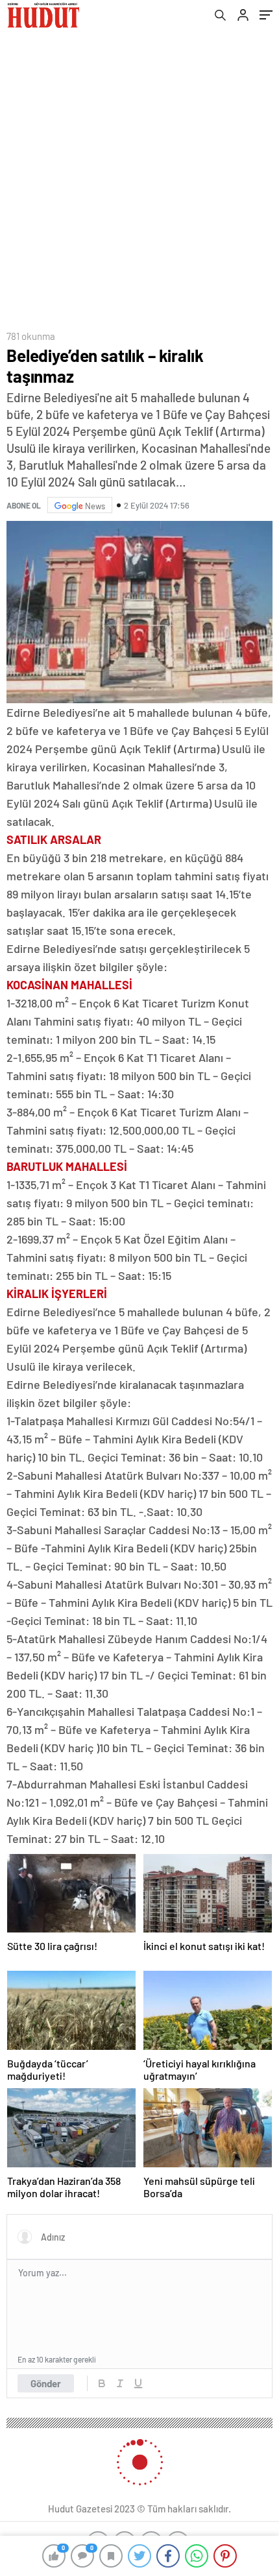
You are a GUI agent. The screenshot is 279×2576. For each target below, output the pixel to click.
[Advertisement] (139, 176)
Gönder (46, 2383)
